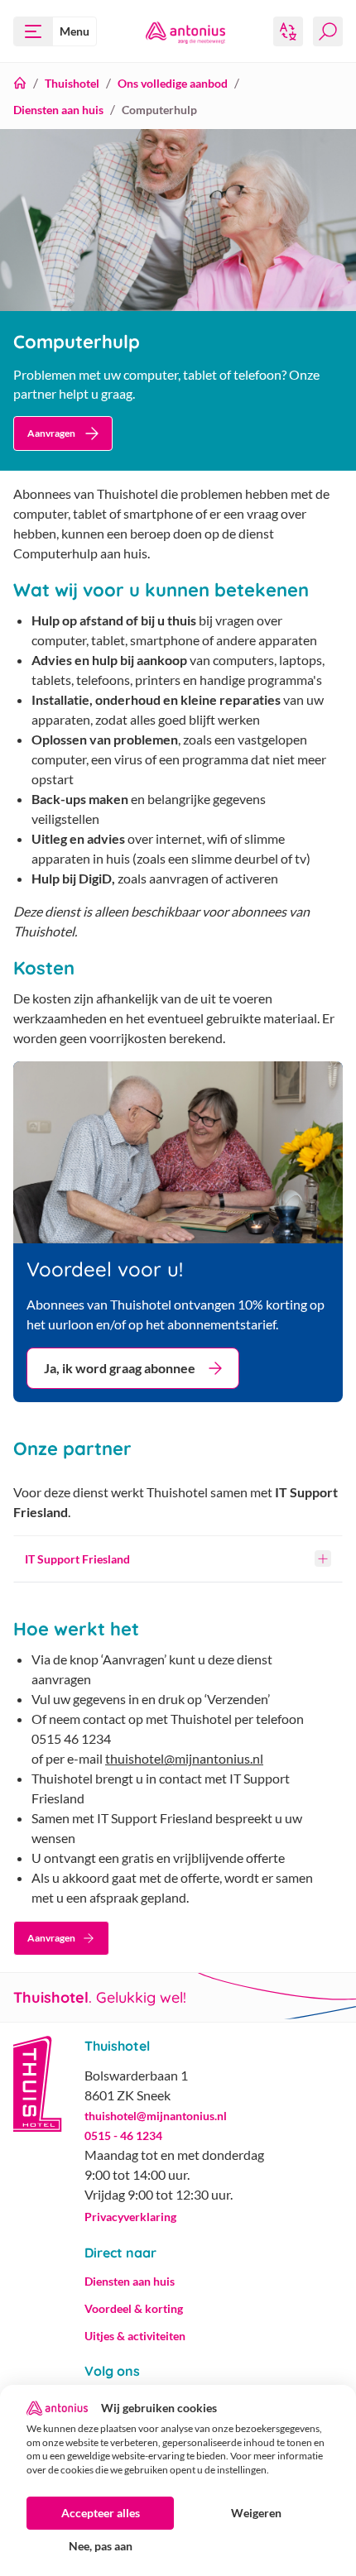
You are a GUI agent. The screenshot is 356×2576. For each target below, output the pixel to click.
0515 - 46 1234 (123, 2135)
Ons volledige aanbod (173, 83)
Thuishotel (72, 83)
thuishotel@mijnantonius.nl (184, 1758)
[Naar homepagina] (185, 31)
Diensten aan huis (58, 110)
